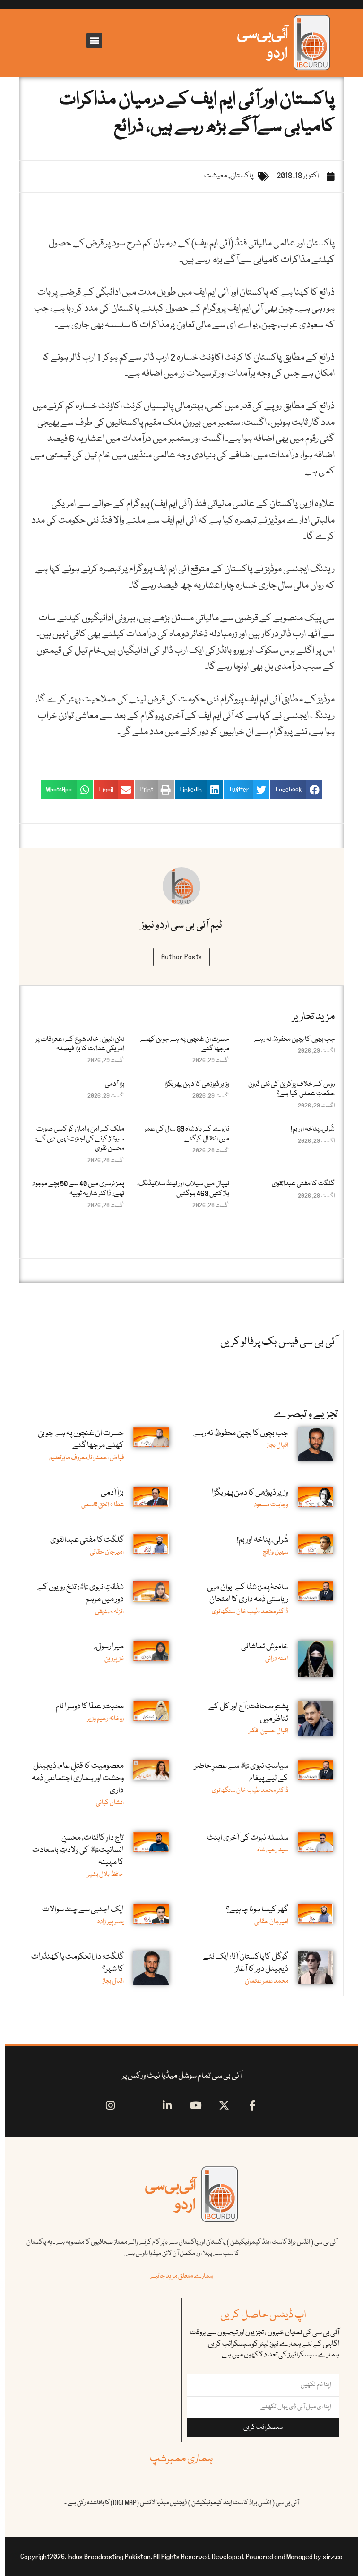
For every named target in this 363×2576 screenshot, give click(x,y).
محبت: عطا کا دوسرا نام (90, 1707)
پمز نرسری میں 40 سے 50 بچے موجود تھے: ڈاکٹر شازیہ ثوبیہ (78, 1189)
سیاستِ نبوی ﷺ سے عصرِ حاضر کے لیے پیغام (241, 1772)
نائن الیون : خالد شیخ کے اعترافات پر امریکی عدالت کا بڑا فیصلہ (80, 1044)
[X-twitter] (224, 2105)
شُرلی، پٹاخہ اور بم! (313, 1129)
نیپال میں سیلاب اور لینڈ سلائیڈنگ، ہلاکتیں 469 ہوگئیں (183, 1189)
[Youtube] (196, 2105)
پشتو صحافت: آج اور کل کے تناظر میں (248, 1713)
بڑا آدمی (115, 1084)
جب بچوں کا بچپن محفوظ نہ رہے (294, 1039)
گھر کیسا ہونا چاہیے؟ (257, 1910)
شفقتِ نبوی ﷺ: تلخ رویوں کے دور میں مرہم (81, 1593)
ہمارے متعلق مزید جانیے (182, 2276)
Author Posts (182, 957)
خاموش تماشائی (265, 1647)
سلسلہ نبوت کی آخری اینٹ (248, 1838)
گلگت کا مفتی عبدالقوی (303, 1184)
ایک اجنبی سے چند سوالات (83, 1910)
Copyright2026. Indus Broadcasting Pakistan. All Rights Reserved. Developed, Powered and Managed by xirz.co (181, 2557)
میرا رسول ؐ (109, 1647)
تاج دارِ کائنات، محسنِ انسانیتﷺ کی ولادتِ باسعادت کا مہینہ (78, 1850)
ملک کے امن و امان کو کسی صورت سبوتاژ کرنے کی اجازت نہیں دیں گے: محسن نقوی (80, 1139)
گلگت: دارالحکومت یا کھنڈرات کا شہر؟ (78, 1963)
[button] (94, 40)
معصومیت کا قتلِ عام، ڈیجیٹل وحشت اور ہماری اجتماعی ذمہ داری (78, 1778)
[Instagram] (110, 2105)
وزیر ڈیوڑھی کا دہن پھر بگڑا (197, 1084)
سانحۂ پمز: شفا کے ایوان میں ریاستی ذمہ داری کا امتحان (248, 1593)
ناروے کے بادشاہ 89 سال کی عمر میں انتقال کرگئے (187, 1134)
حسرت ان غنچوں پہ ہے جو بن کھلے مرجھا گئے (185, 1044)
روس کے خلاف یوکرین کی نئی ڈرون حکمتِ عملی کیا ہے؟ (291, 1089)
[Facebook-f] (253, 2105)
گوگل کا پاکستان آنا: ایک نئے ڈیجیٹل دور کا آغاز (246, 1963)
